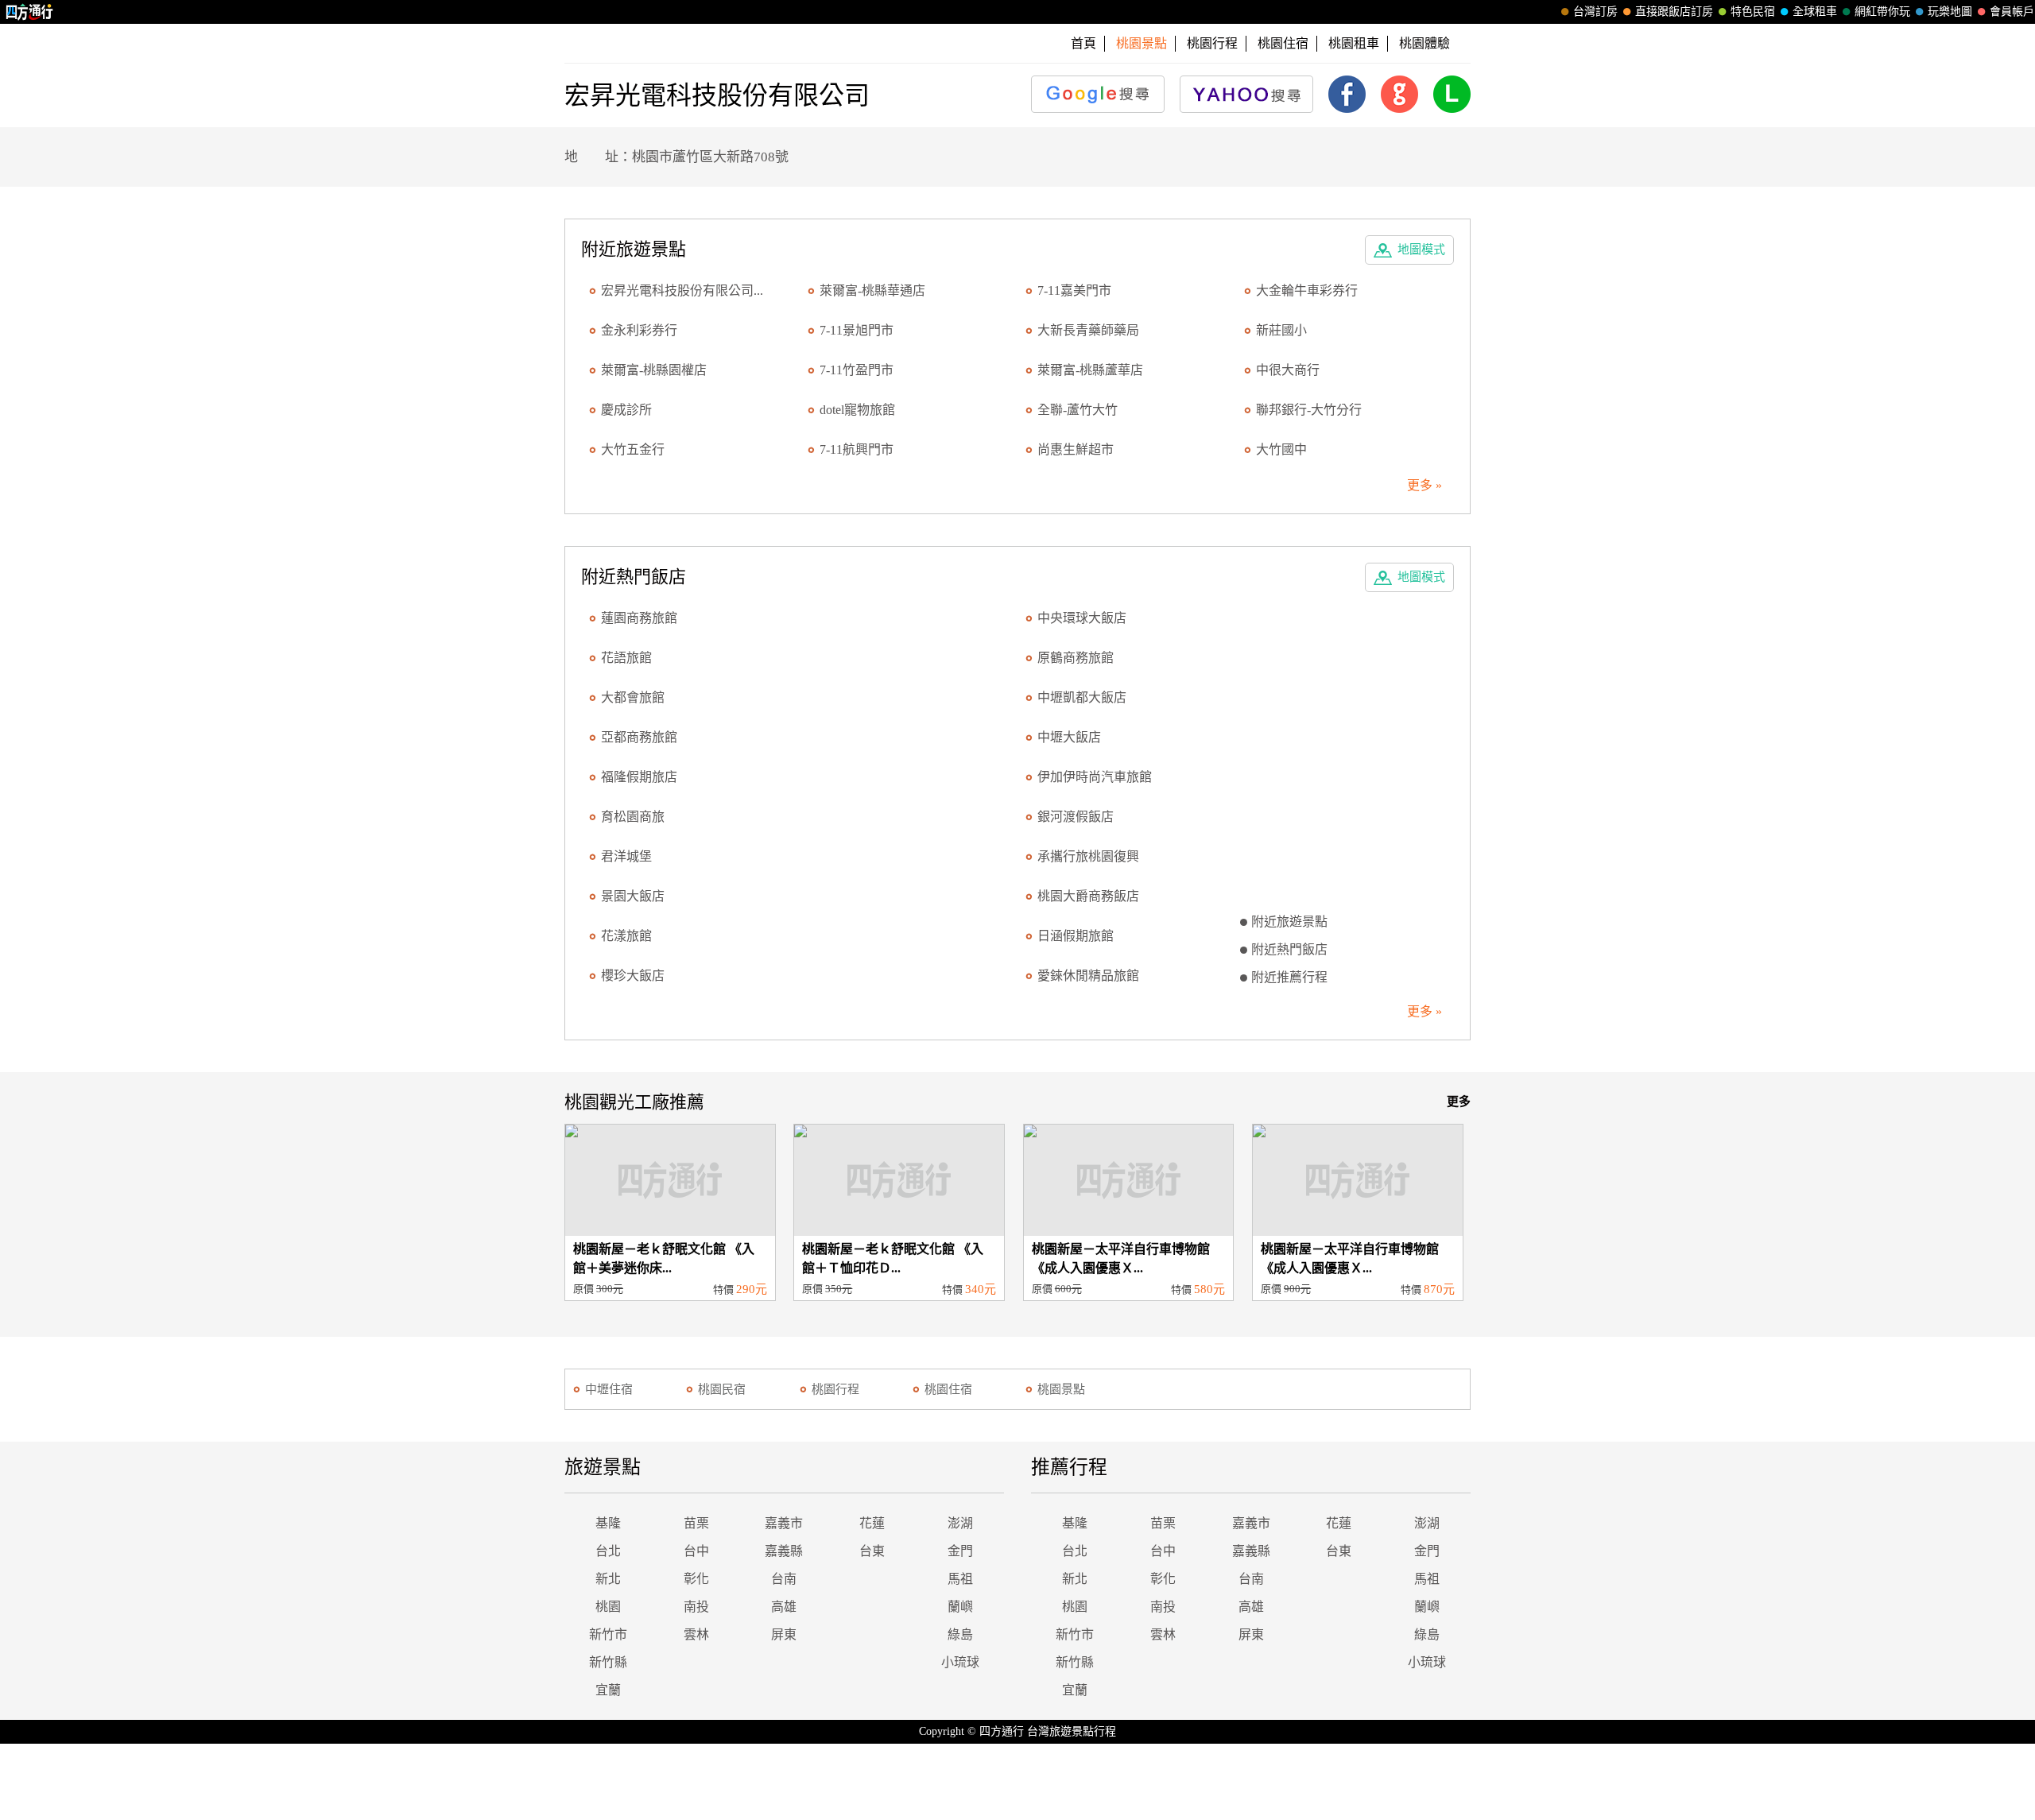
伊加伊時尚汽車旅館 (1095, 777)
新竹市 (608, 1634)
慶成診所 (626, 410)
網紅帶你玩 (1882, 12)
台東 (872, 1551)
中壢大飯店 (1069, 737)
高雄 (784, 1607)
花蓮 (872, 1523)
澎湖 (960, 1523)
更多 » (1424, 485)
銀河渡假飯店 (1076, 817)
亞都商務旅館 (639, 737)
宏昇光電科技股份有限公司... (682, 290)
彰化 (696, 1579)
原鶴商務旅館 (1076, 658)
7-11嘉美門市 (1074, 290)
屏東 (784, 1634)
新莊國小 (1281, 330)
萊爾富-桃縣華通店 (872, 290)
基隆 (608, 1523)
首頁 (1083, 43)
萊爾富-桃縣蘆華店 (1090, 370)
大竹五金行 (633, 449)
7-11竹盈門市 (857, 370)
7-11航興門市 (857, 449)
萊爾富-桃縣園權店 (654, 370)
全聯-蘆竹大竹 (1078, 410)
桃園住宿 (1283, 43)
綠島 (960, 1634)
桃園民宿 (722, 1389)
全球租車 (1815, 12)
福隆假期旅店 (639, 777)
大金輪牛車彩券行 (1307, 290)
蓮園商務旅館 (639, 618)
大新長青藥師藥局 (1088, 330)
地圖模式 (1421, 250)
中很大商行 (1288, 370)
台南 (784, 1579)
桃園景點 (1061, 1389)
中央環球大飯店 (1082, 618)
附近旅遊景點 (1289, 922)
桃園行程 (1212, 43)
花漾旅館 (626, 936)
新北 (608, 1579)
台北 (608, 1551)
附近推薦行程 (1289, 977)
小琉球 (960, 1662)
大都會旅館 (633, 697)
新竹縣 (608, 1662)
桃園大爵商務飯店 (1088, 896)
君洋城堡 (626, 856)
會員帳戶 (2012, 12)
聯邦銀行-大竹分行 (1309, 410)
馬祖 (960, 1579)
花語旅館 (626, 658)
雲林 (696, 1634)
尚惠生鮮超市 (1076, 449)
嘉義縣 (784, 1551)
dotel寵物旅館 (857, 410)
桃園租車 (1354, 43)
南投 (696, 1607)
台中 (696, 1551)
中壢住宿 (609, 1389)
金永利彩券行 (639, 330)
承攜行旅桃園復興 (1088, 856)
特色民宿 (1753, 12)
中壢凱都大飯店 (1082, 697)
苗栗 (696, 1523)
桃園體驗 (1424, 43)
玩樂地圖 (1950, 12)
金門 (960, 1551)
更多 (1459, 1102)
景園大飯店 (633, 896)
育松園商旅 (633, 817)
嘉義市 (784, 1523)
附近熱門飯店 (1289, 949)
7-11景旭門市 (857, 330)
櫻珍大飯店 (633, 976)
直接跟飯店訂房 (1674, 12)
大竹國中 (1281, 449)
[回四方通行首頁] (30, 12)
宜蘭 (608, 1690)
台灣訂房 (1595, 12)
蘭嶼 (960, 1607)
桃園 (608, 1607)
